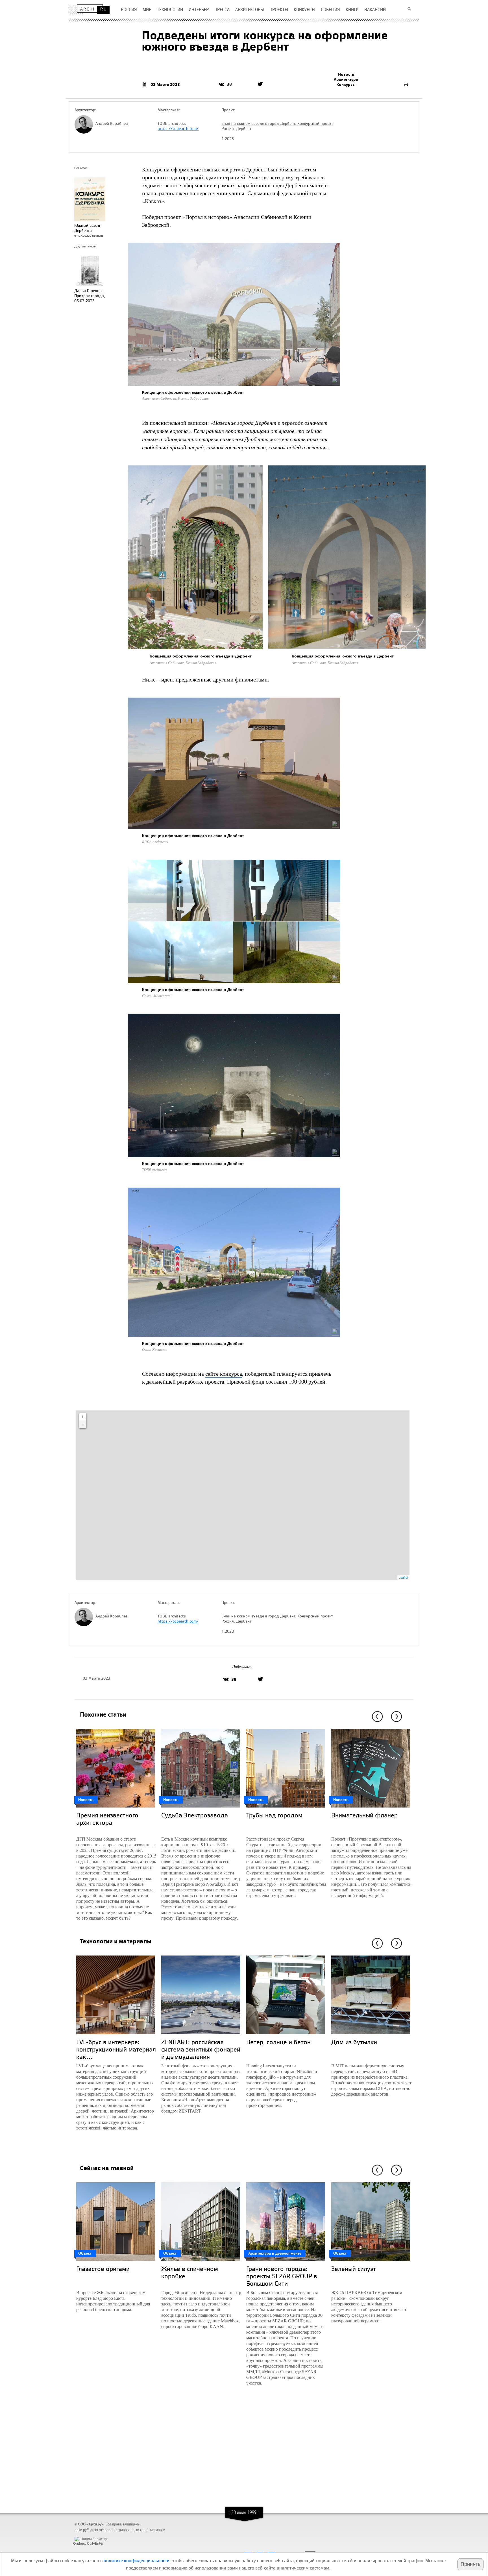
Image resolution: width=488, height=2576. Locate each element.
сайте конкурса (224, 1374)
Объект (85, 2253)
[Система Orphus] (87, 2534)
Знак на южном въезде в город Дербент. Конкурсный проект (277, 123)
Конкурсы (346, 84)
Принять (470, 2564)
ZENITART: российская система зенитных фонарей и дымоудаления (201, 2049)
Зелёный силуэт (354, 2269)
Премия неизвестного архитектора (107, 1819)
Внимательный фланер (364, 1815)
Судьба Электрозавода (195, 1815)
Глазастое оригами (103, 2269)
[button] (376, 1717)
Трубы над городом (274, 1815)
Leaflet (403, 1577)
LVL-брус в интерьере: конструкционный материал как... (116, 2049)
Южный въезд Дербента (87, 228)
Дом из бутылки (354, 2042)
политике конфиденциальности (137, 2560)
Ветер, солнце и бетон (278, 2042)
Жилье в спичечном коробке (190, 2272)
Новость (346, 74)
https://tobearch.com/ (178, 129)
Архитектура (346, 79)
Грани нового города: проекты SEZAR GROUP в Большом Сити (282, 2276)
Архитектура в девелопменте (275, 2253)
